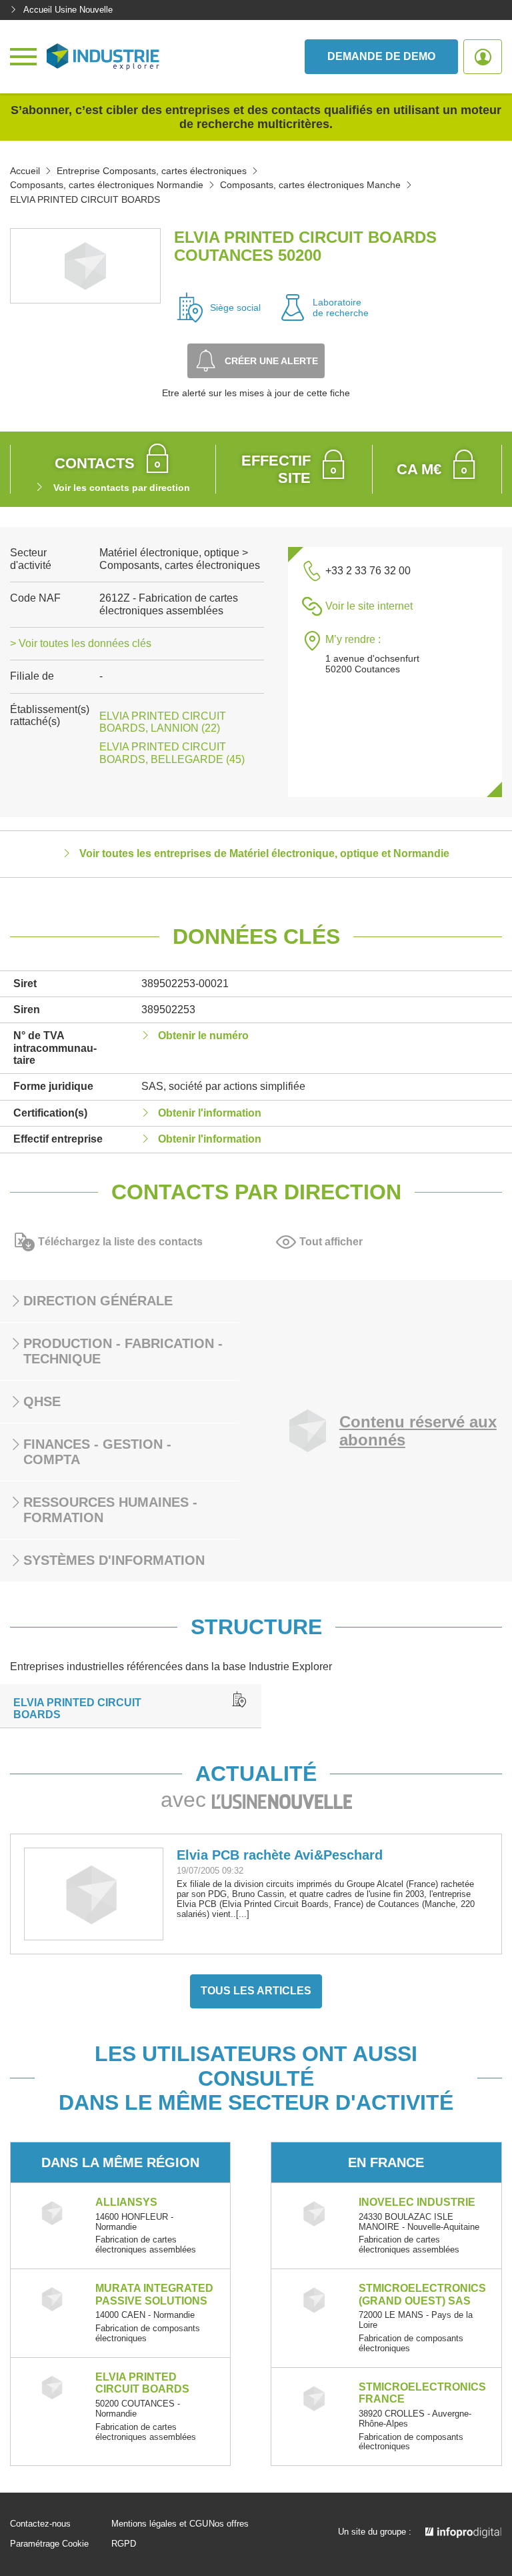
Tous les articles (256, 1991)
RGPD (124, 2544)
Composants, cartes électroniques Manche (310, 185)
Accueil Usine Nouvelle (68, 10)
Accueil (25, 171)
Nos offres (229, 2524)
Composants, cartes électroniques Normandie (107, 185)
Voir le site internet (369, 606)
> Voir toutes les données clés (81, 643)
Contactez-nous (40, 2524)
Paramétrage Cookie (49, 2544)
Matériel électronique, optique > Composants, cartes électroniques (180, 559)
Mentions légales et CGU (160, 2524)
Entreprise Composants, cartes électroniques (152, 171)
